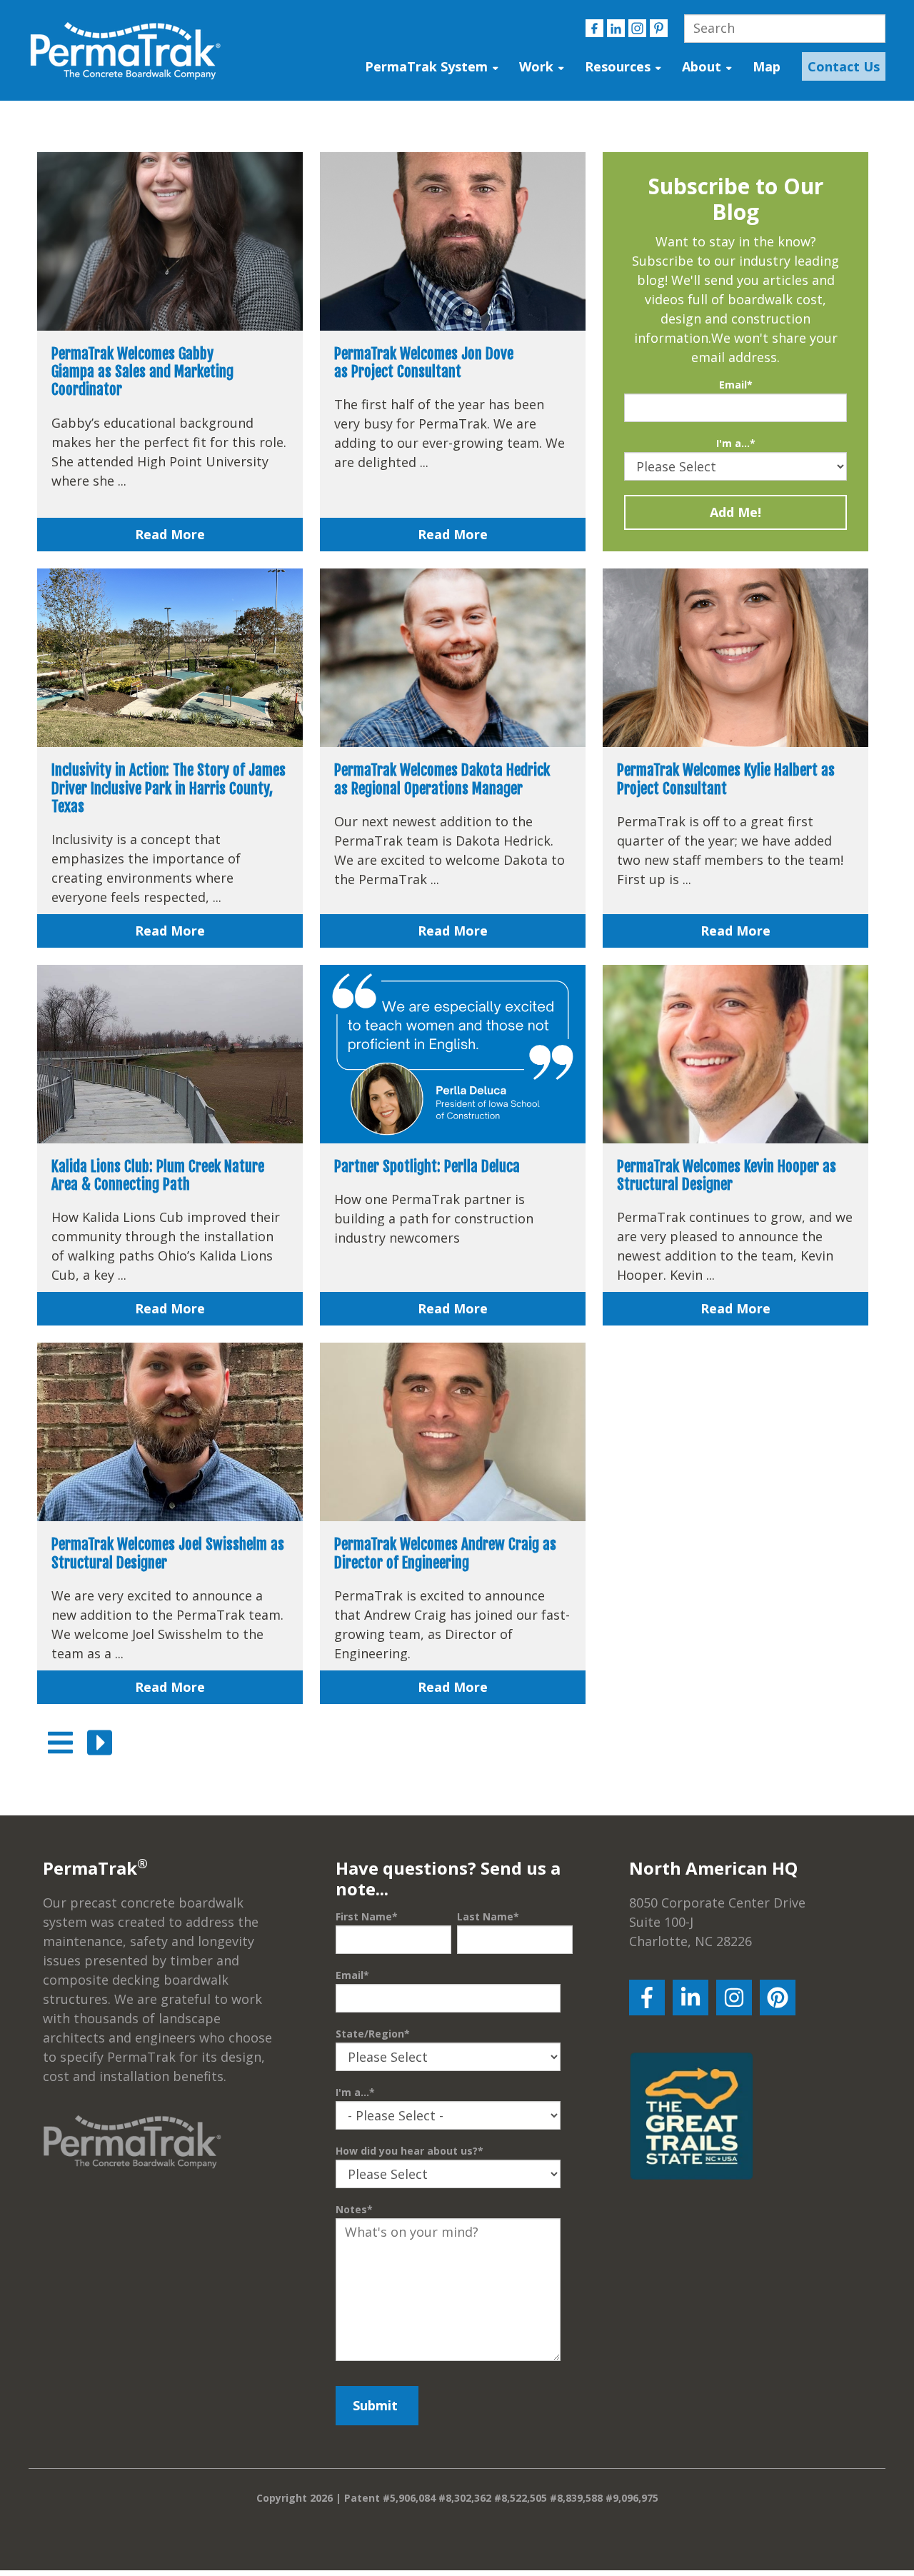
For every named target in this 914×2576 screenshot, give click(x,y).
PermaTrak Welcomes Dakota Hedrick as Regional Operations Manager (442, 779)
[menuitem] (840, 67)
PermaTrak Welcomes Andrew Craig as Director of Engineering (445, 1553)
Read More (170, 534)
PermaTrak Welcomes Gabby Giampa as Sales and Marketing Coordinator (142, 371)
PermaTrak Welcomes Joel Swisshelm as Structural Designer (168, 1553)
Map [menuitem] (767, 66)
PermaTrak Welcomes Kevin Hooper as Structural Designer (727, 1175)
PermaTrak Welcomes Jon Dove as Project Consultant (424, 362)
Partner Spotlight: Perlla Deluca (427, 1166)
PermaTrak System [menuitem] (426, 66)
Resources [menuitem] (618, 66)
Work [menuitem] (536, 66)
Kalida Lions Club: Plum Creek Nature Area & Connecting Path (158, 1175)
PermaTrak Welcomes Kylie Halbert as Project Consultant (726, 779)
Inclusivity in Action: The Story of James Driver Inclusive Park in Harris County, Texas (169, 788)
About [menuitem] (702, 66)
